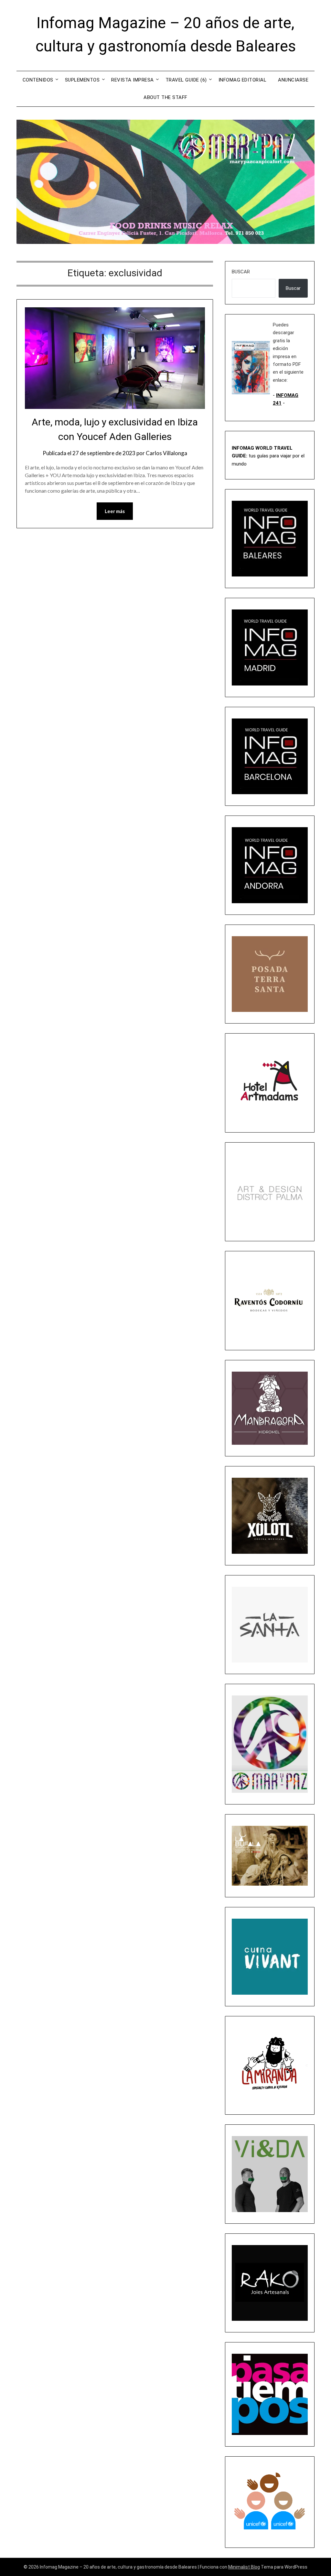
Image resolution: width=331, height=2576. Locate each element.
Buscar (241, 272)
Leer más (115, 511)
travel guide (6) (186, 80)
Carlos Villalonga (166, 453)
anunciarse (293, 80)
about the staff (165, 97)
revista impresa (133, 80)
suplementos (82, 80)
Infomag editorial (243, 80)
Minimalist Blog (244, 2567)
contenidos (38, 80)
